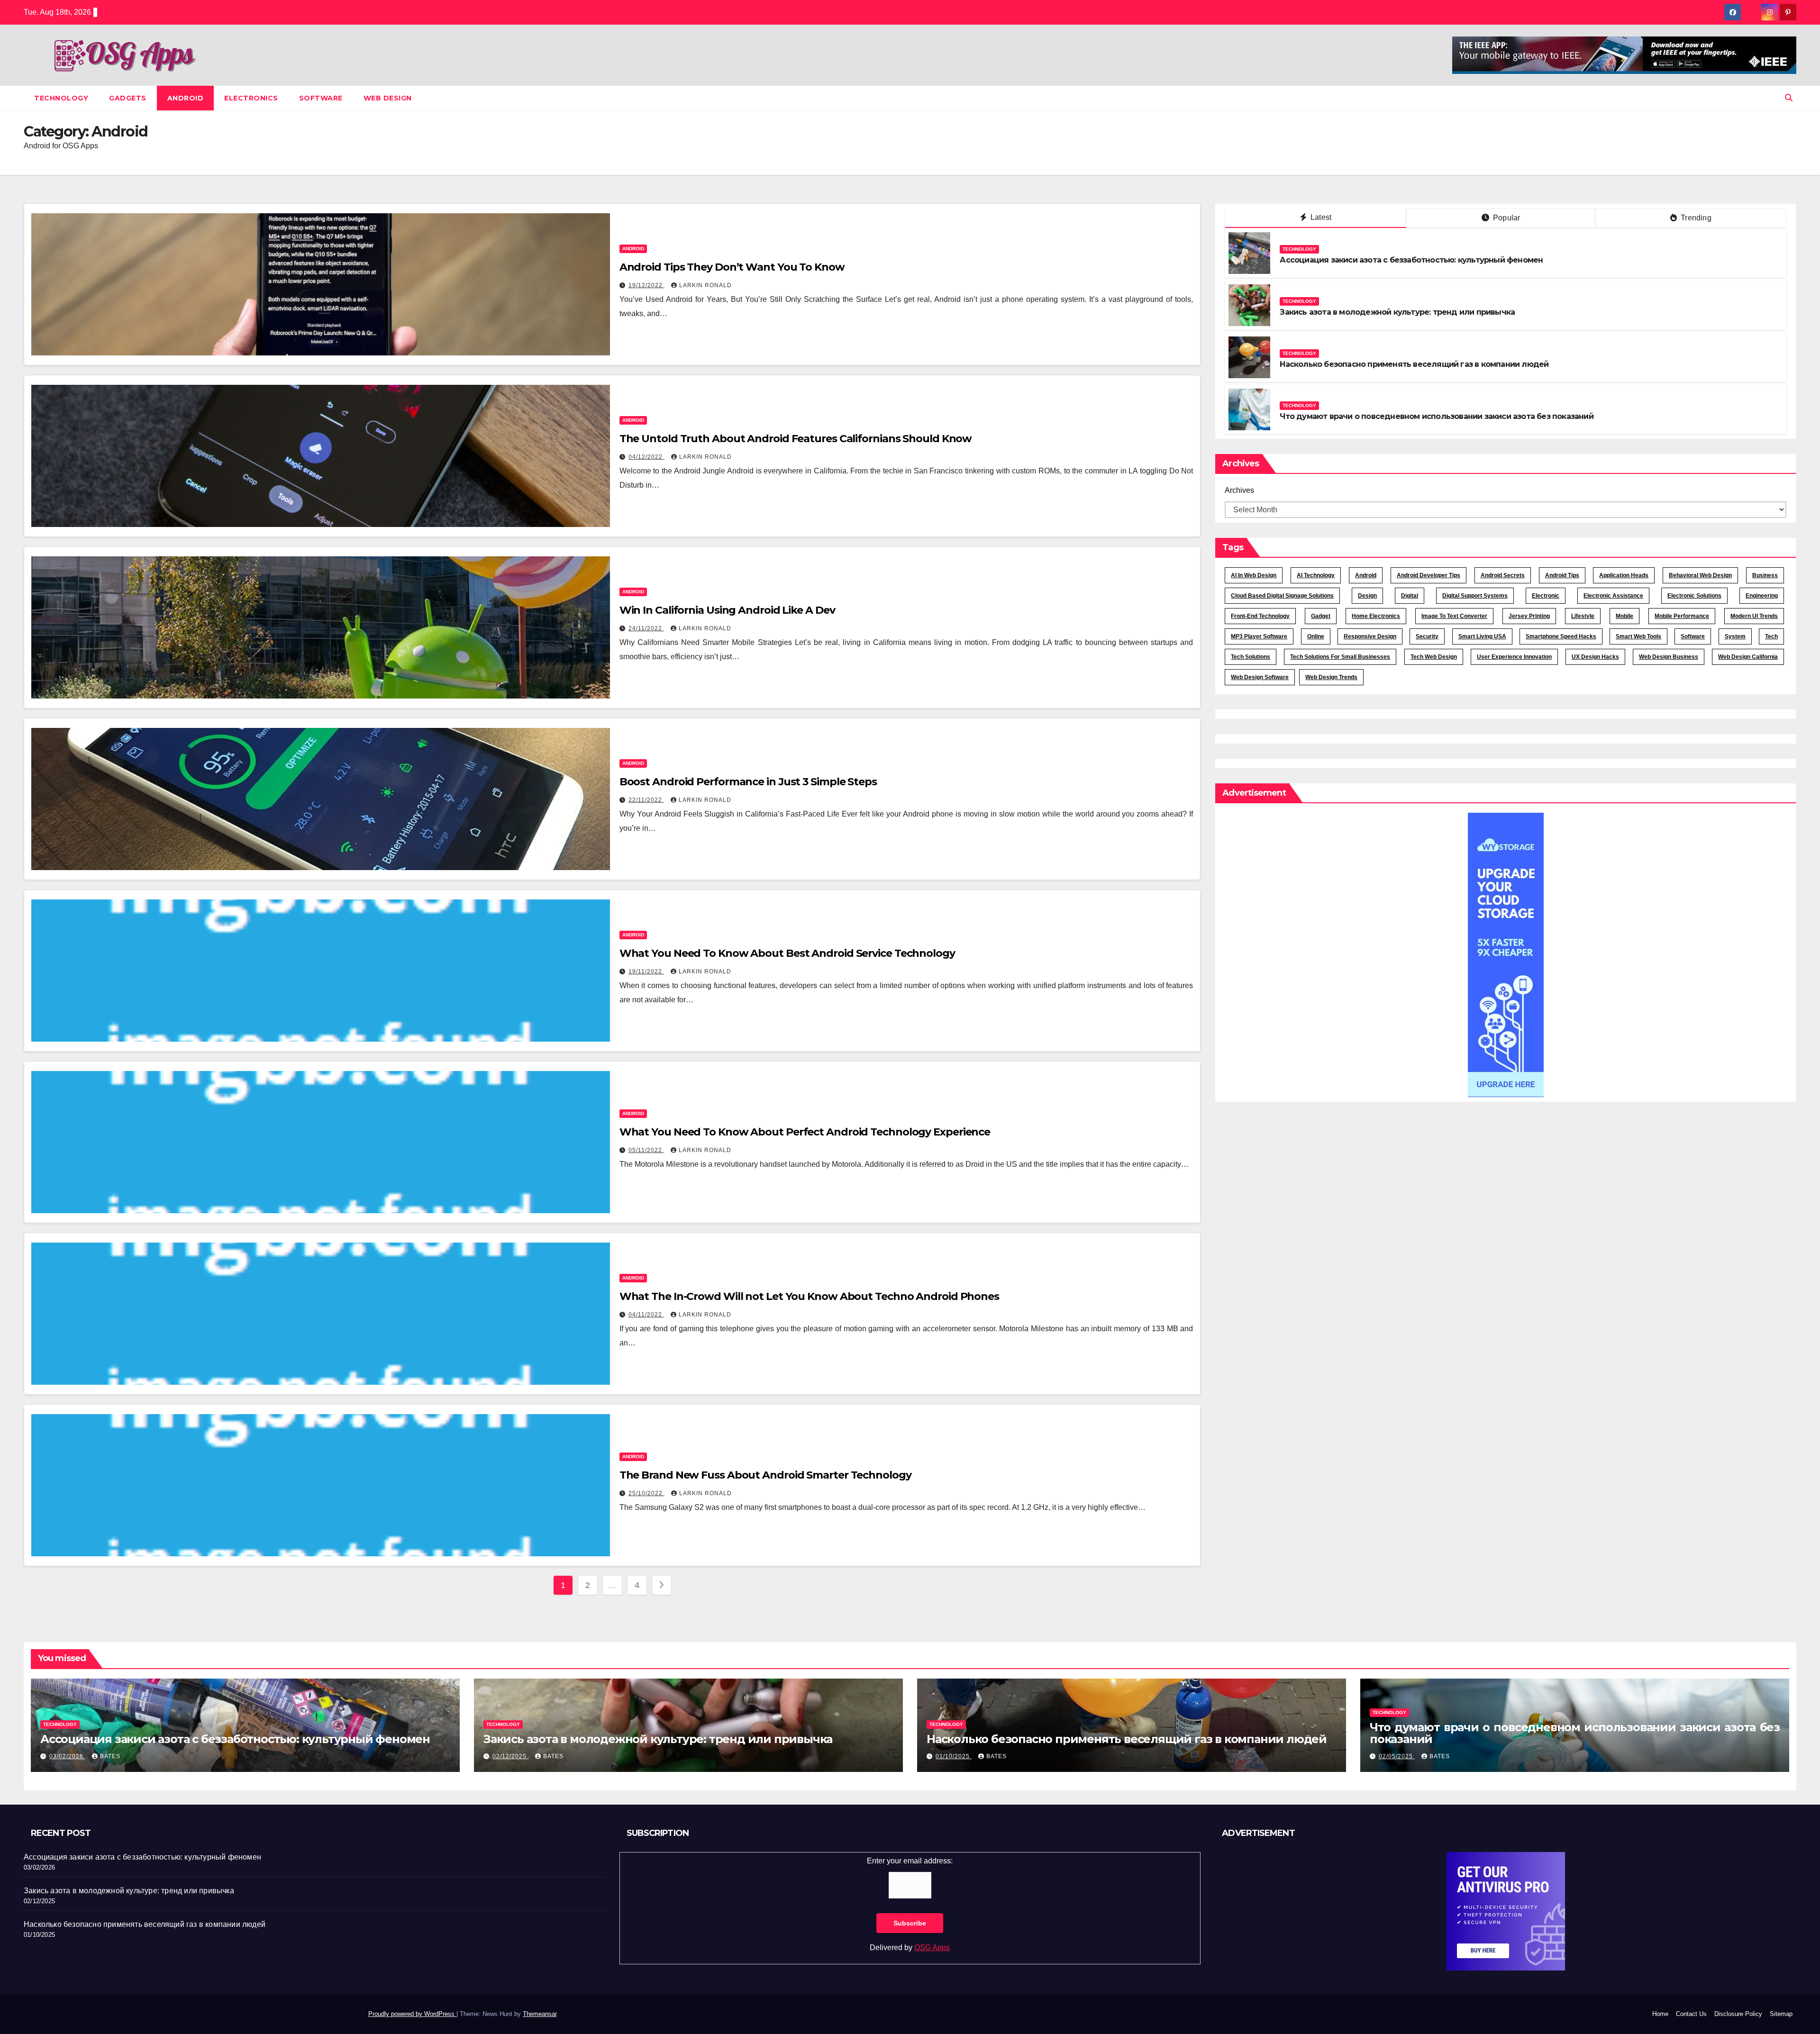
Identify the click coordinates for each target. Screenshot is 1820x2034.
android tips (1562, 575)
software (1693, 636)
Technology (61, 98)
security (1427, 636)
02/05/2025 (1397, 1756)
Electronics (251, 98)
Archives (1239, 490)
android (1366, 575)
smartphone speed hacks (1561, 636)
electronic (1546, 596)
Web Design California (1748, 657)
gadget (1321, 616)
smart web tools (1638, 636)
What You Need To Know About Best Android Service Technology (787, 953)
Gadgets (128, 98)
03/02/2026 (67, 1756)
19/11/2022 (646, 972)
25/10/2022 (646, 1493)
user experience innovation (1514, 657)
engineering (1762, 596)
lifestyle (1583, 616)
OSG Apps (932, 1948)
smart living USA (1482, 636)
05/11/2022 (646, 1150)
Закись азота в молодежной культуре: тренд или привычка (1397, 312)
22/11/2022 (646, 800)
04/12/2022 (646, 457)
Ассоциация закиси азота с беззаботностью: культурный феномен (1411, 260)
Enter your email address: (910, 1861)
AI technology (1316, 575)
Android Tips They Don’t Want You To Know (732, 267)
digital (1410, 596)
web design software (1260, 677)
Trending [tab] (1695, 218)
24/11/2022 (646, 628)
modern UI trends (1754, 616)
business (1765, 575)
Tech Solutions (1251, 657)
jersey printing (1529, 616)
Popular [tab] (1506, 218)
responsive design (1370, 636)
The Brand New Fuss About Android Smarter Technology (765, 1475)
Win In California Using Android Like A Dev (727, 610)
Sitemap (1781, 2014)
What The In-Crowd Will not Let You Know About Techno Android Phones (809, 1296)
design (1367, 596)
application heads (1624, 575)
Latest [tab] (1320, 217)
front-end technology (1260, 616)
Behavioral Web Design (1700, 575)
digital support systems (1475, 596)
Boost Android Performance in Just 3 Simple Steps (748, 782)
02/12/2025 (510, 1756)
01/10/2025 (954, 1756)
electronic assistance (1613, 596)
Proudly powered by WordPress (412, 2014)
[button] (1789, 98)
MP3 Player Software (1259, 636)
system (1735, 636)
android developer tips (1429, 575)
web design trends (1331, 677)
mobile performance (1682, 616)
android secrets (1503, 575)
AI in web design (1254, 575)
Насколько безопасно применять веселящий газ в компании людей (1414, 364)
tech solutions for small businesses (1340, 657)
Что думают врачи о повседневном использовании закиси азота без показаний (1436, 416)
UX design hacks (1595, 657)
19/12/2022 (646, 285)
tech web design (1434, 657)
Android (186, 98)
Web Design (388, 98)
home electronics (1376, 616)
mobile (1624, 616)
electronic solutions (1694, 596)
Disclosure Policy (1738, 2014)
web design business (1669, 657)
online (1316, 636)
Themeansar (540, 2014)
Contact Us (1691, 2014)
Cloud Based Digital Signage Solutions (1282, 596)
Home (1660, 2014)
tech (1771, 636)
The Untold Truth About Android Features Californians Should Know (796, 439)
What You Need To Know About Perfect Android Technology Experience (805, 1132)
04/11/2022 (646, 1315)
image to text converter (1454, 616)
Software (321, 98)
